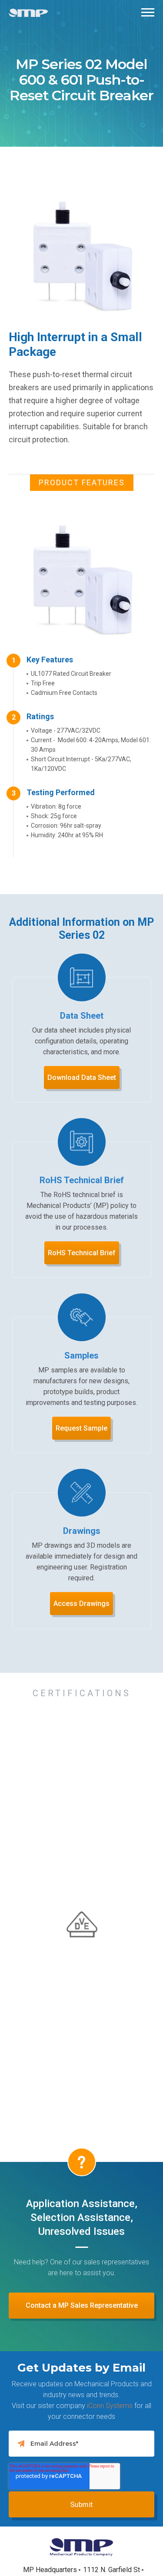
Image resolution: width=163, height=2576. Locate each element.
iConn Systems (110, 2406)
